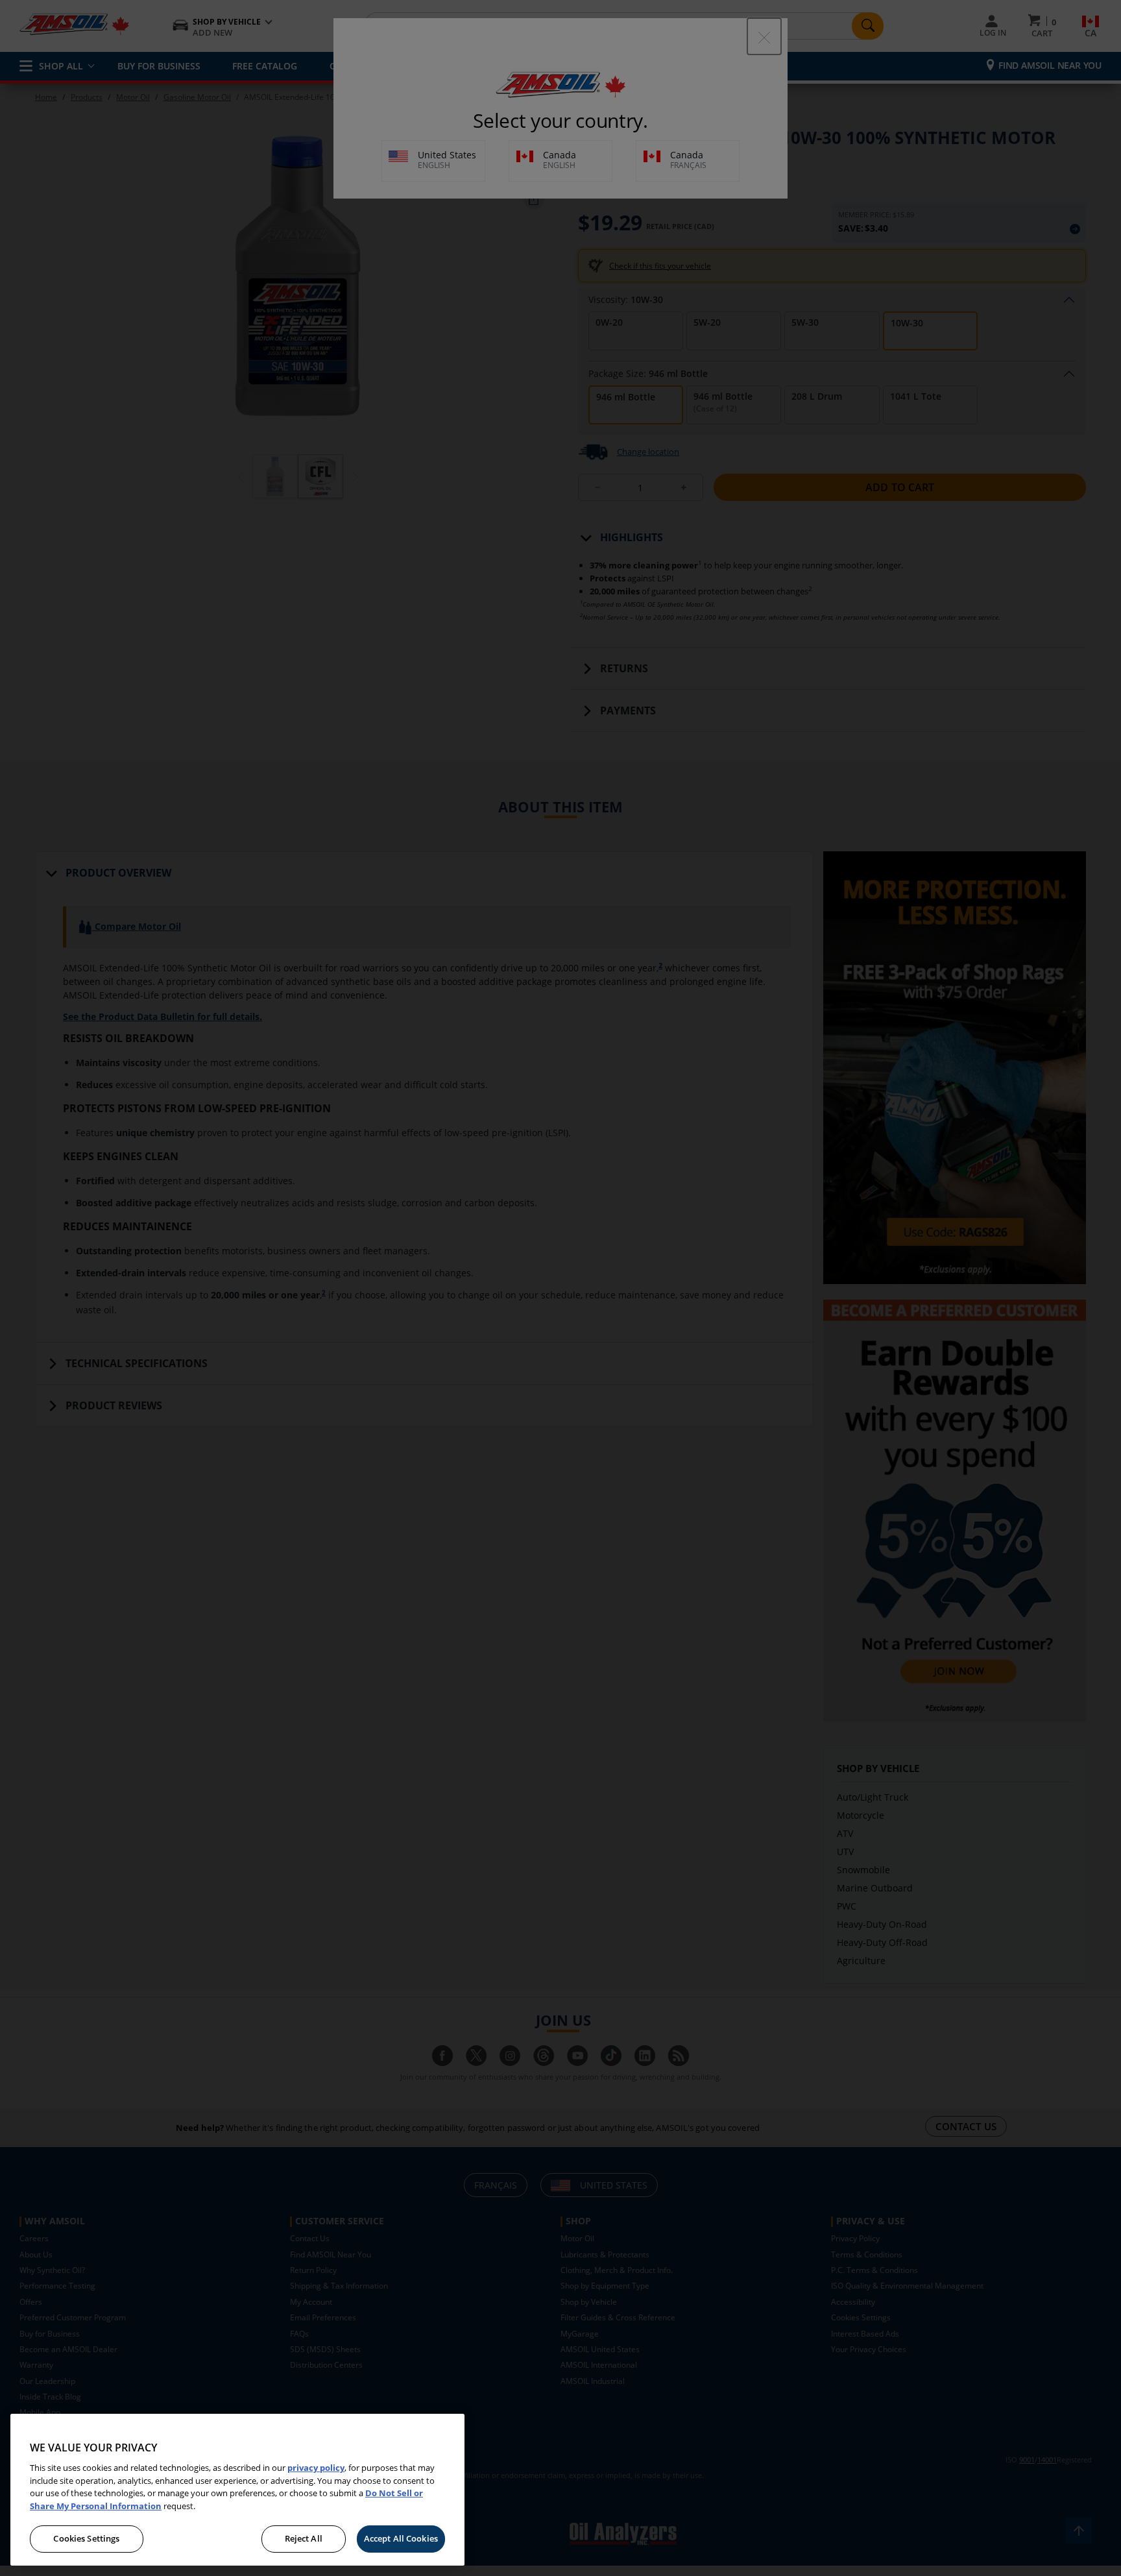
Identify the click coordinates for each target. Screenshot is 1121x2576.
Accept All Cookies (401, 2538)
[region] (237, 2490)
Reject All (304, 2538)
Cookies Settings (86, 2538)
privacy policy (316, 2468)
